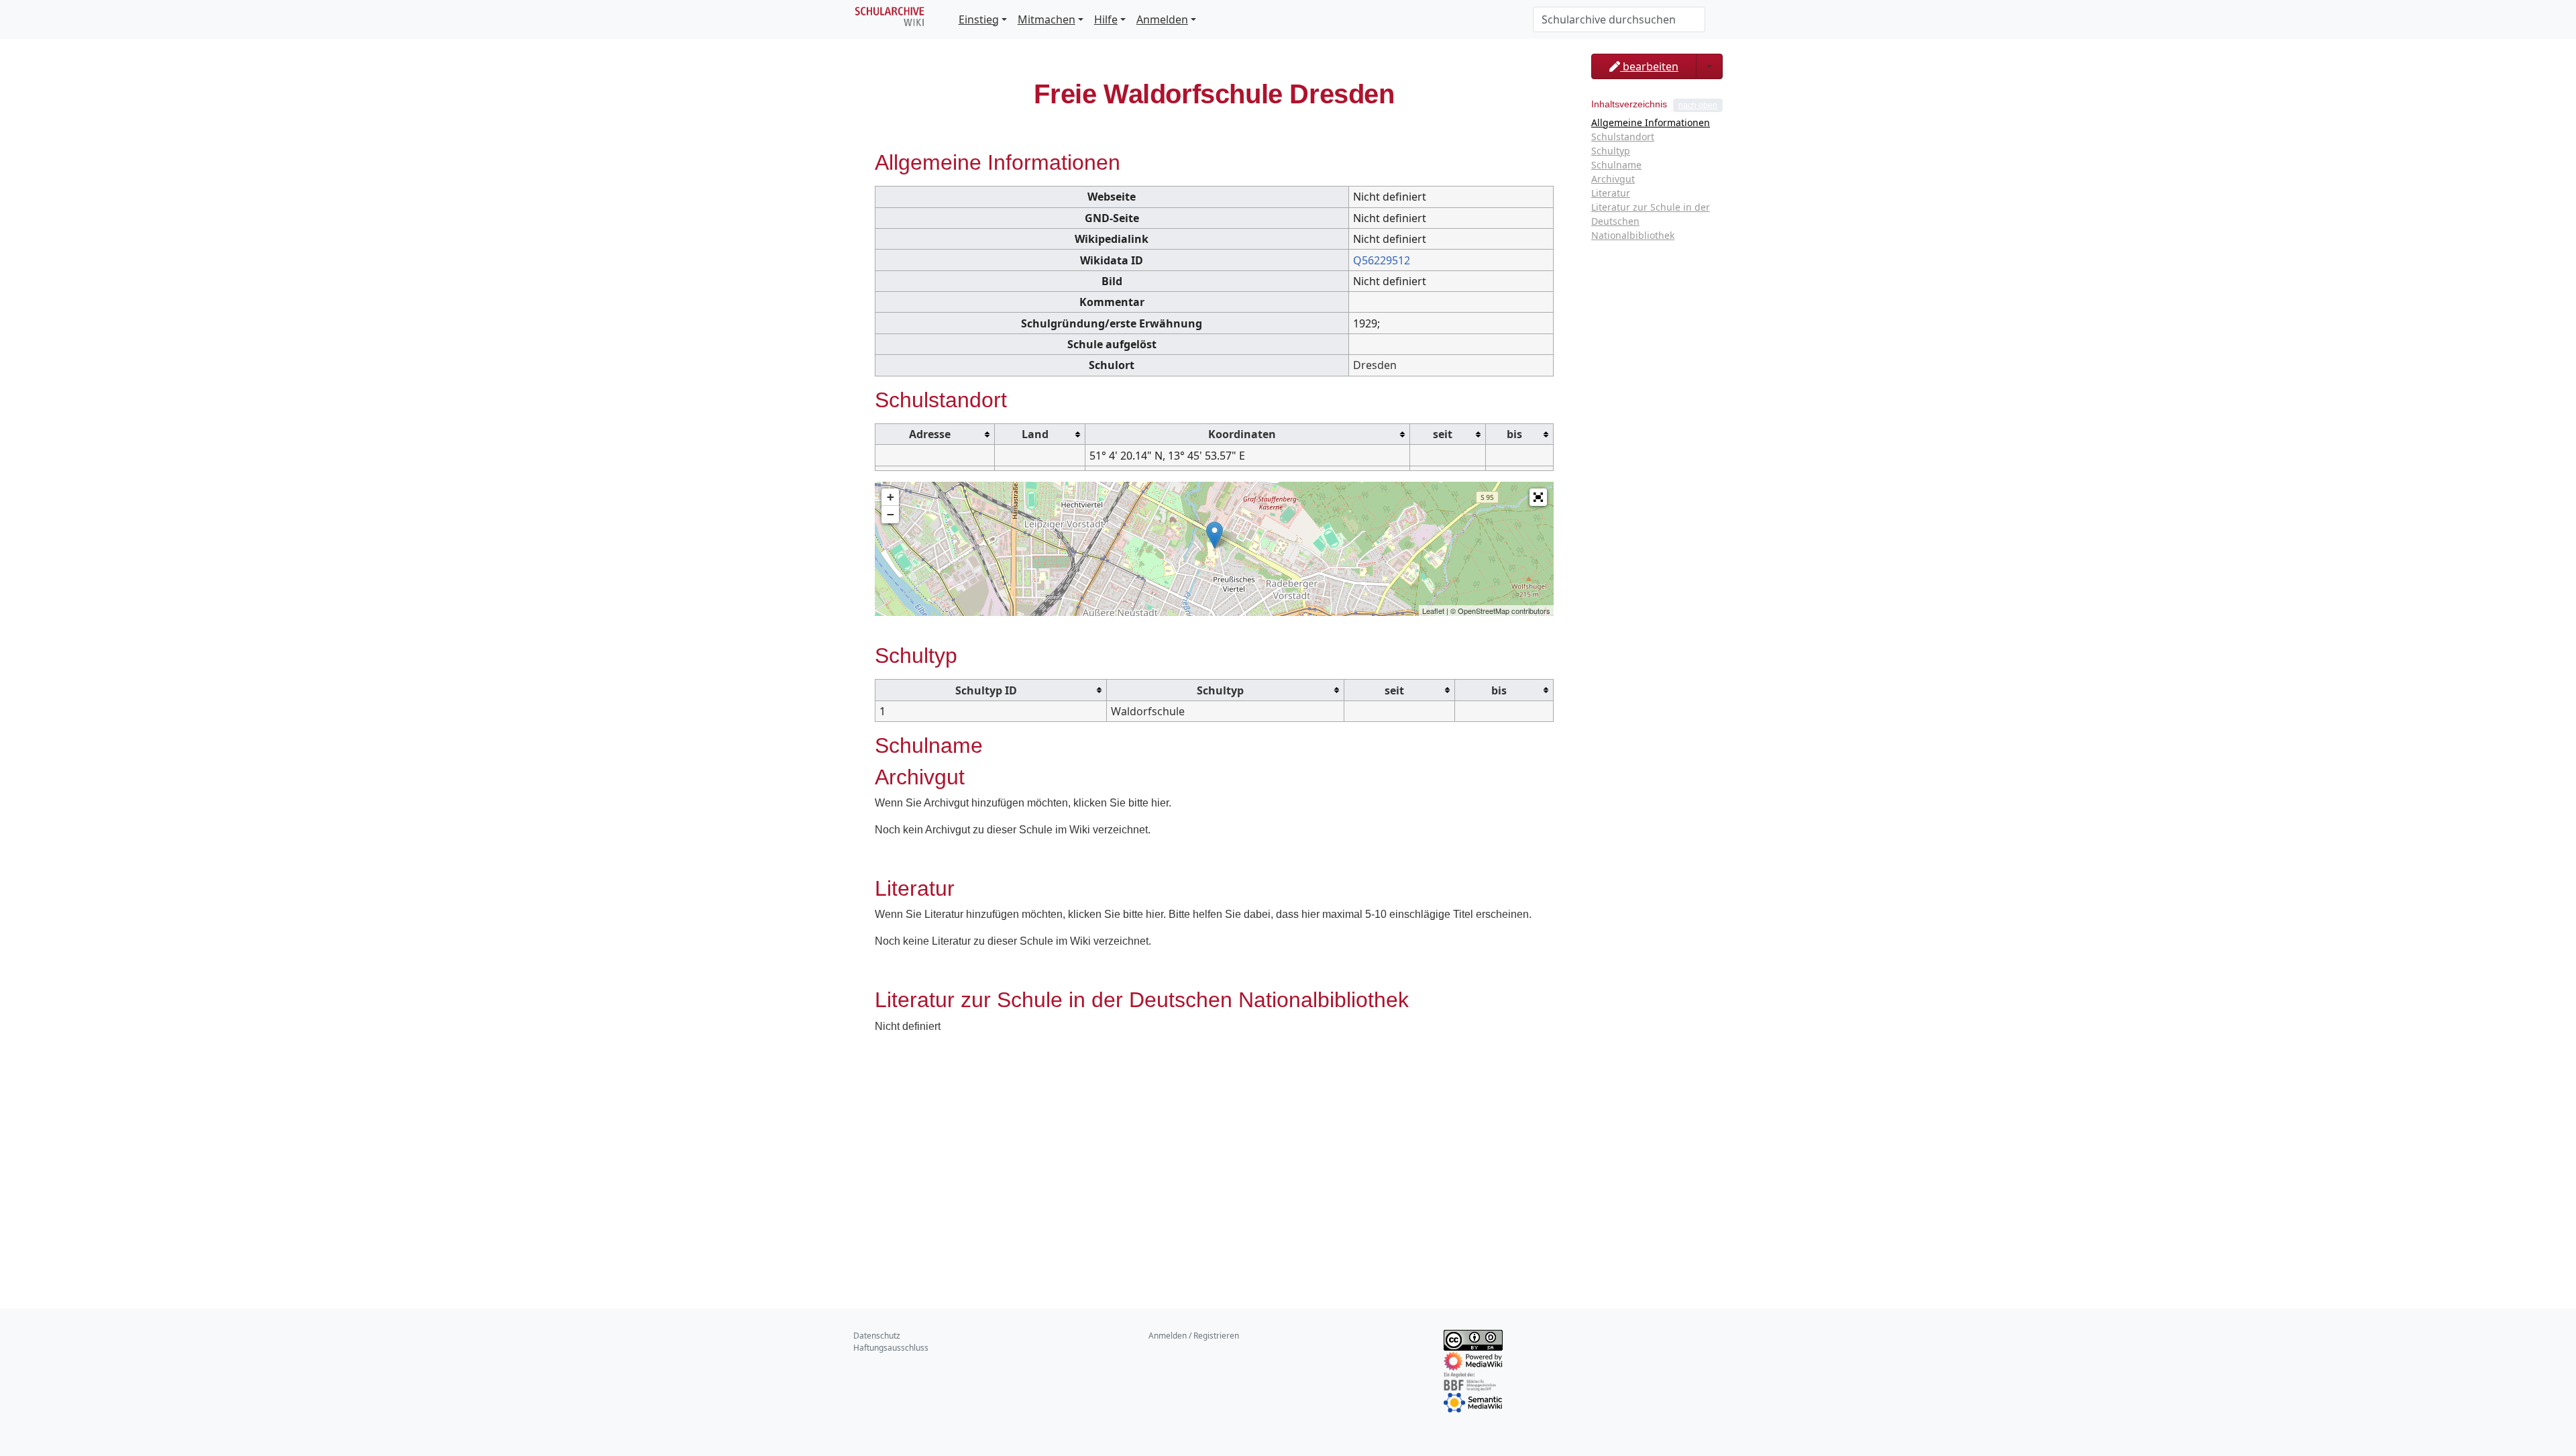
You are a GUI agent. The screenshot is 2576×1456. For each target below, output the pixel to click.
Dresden (1375, 365)
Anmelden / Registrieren (1194, 1336)
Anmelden (1162, 19)
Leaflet (1433, 611)
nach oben (1698, 105)
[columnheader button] (935, 434)
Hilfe (1106, 19)
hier (1160, 803)
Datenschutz (877, 1336)
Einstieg (979, 19)
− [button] (891, 514)
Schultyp (1220, 690)
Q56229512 (1382, 260)
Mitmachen (1046, 19)
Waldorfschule (1148, 711)
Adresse (930, 434)
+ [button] (891, 497)
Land (1035, 434)
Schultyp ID (986, 690)
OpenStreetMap (1484, 611)
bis (1514, 434)
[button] (1538, 497)
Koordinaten (1242, 434)
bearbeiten (1649, 66)
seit (1443, 434)
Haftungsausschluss (891, 1348)
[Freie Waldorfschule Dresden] (1215, 535)
